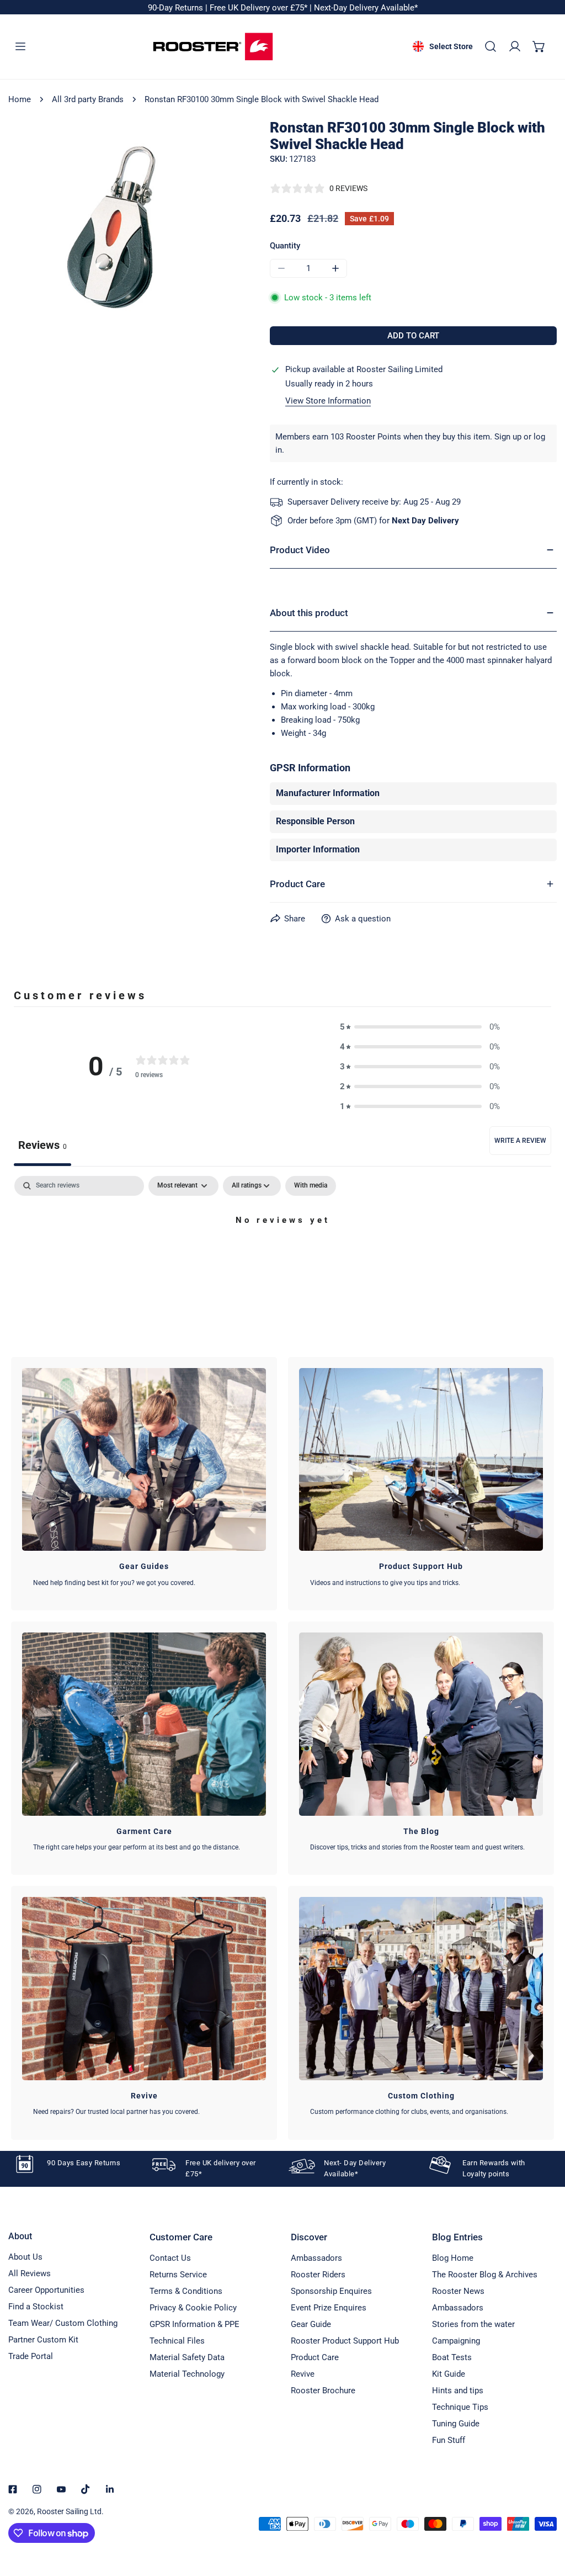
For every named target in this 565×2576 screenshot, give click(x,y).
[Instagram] (37, 2489)
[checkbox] (311, 1186)
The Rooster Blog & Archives (485, 2275)
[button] (539, 46)
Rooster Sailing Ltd (69, 2511)
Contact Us (170, 2258)
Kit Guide (449, 2374)
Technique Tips (460, 2407)
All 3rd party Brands (88, 99)
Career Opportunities (46, 2290)
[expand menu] (20, 46)
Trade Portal (31, 2356)
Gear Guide (311, 2324)
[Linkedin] (110, 2489)
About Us (25, 2257)
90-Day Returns (177, 8)
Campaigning (456, 2341)
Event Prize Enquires (329, 2308)
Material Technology (187, 2374)
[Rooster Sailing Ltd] (213, 47)
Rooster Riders (318, 2275)
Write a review (520, 1141)
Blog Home (453, 2258)
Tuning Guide (456, 2424)
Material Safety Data (187, 2357)
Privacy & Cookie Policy (193, 2308)
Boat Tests (452, 2357)
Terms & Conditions (186, 2291)
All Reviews (30, 2273)
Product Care (315, 2357)
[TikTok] (86, 2489)
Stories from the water (473, 2324)
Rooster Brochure (323, 2391)
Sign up (508, 437)
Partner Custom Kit (43, 2340)
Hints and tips (458, 2391)
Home (20, 99)
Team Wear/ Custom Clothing (63, 2323)
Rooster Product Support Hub (345, 2341)
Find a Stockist (36, 2307)
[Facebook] (13, 2489)
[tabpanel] (282, 1258)
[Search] (491, 46)
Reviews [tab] (42, 1145)
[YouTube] (61, 2489)
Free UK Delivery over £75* (260, 8)
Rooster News (458, 2291)
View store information (328, 401)
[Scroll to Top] (545, 2517)
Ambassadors (316, 2258)
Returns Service (178, 2275)
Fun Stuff (449, 2440)
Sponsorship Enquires (331, 2291)
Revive (303, 2374)
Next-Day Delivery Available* (366, 8)
